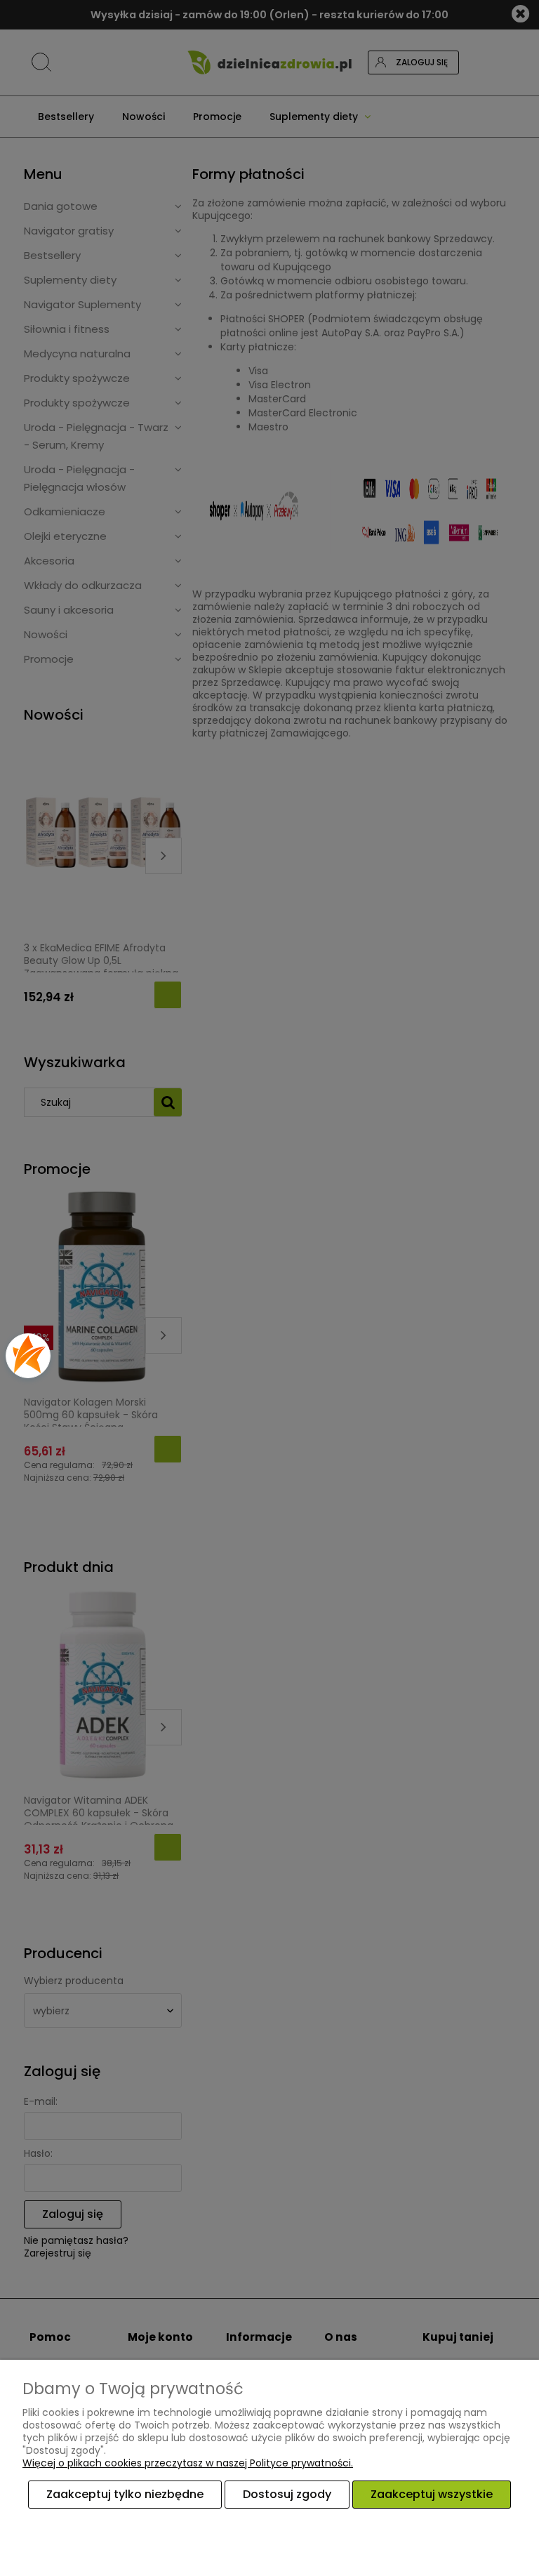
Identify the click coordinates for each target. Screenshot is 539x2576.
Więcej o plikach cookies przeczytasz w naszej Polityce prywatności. (188, 2463)
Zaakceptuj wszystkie (432, 2494)
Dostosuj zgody (287, 2494)
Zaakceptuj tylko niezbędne (125, 2494)
